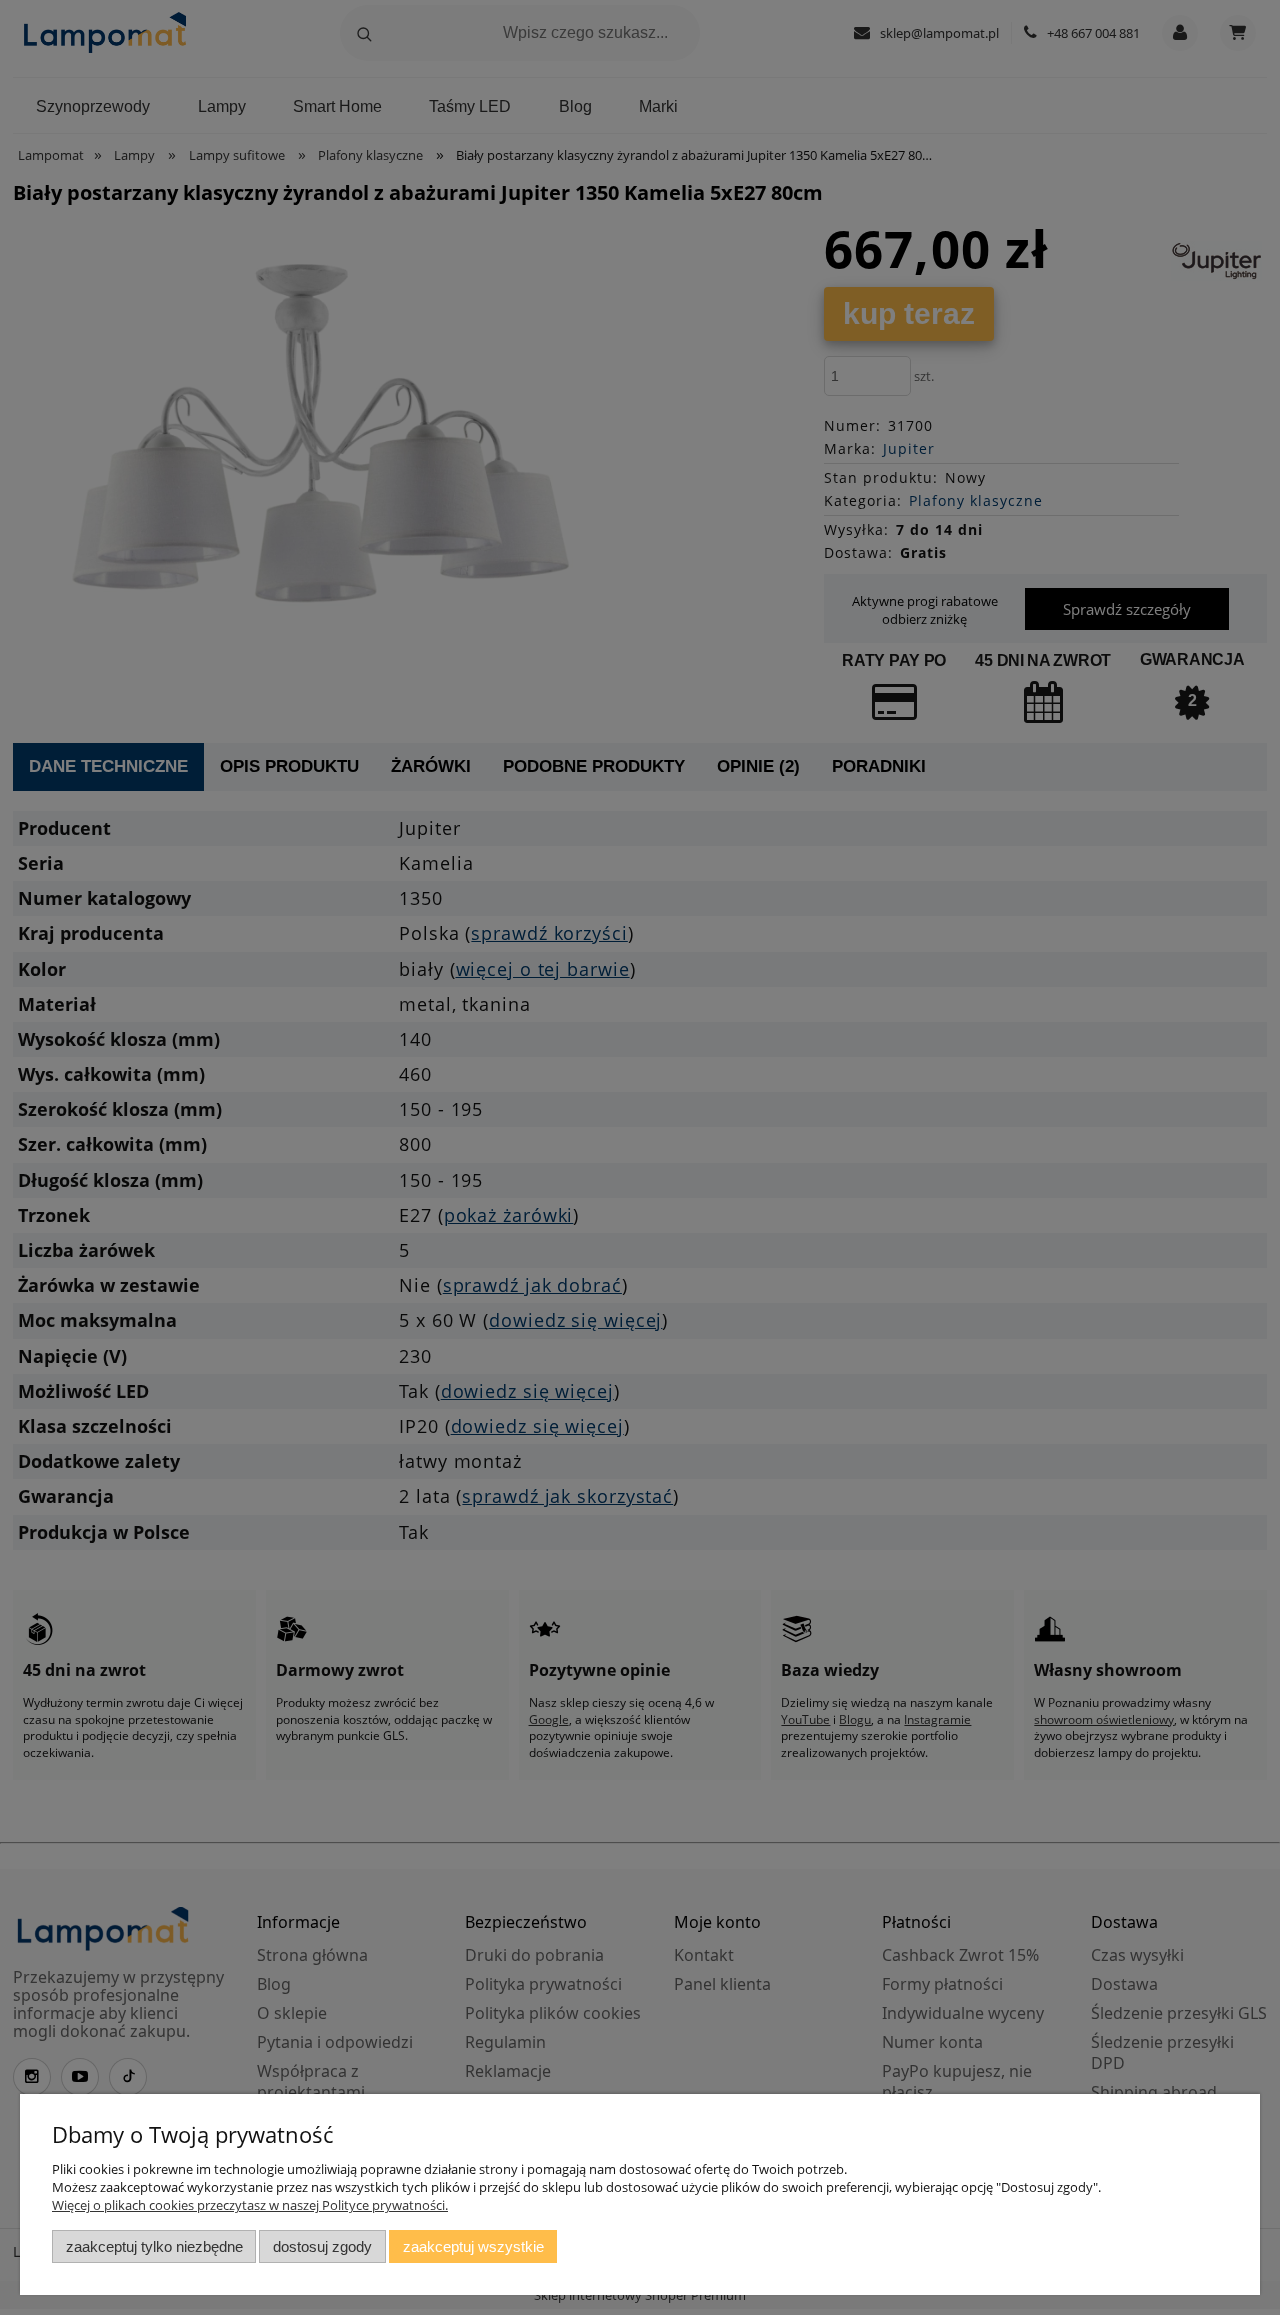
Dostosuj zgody (322, 2246)
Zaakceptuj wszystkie (473, 2246)
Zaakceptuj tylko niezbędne (154, 2246)
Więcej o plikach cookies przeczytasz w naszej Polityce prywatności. (250, 2205)
